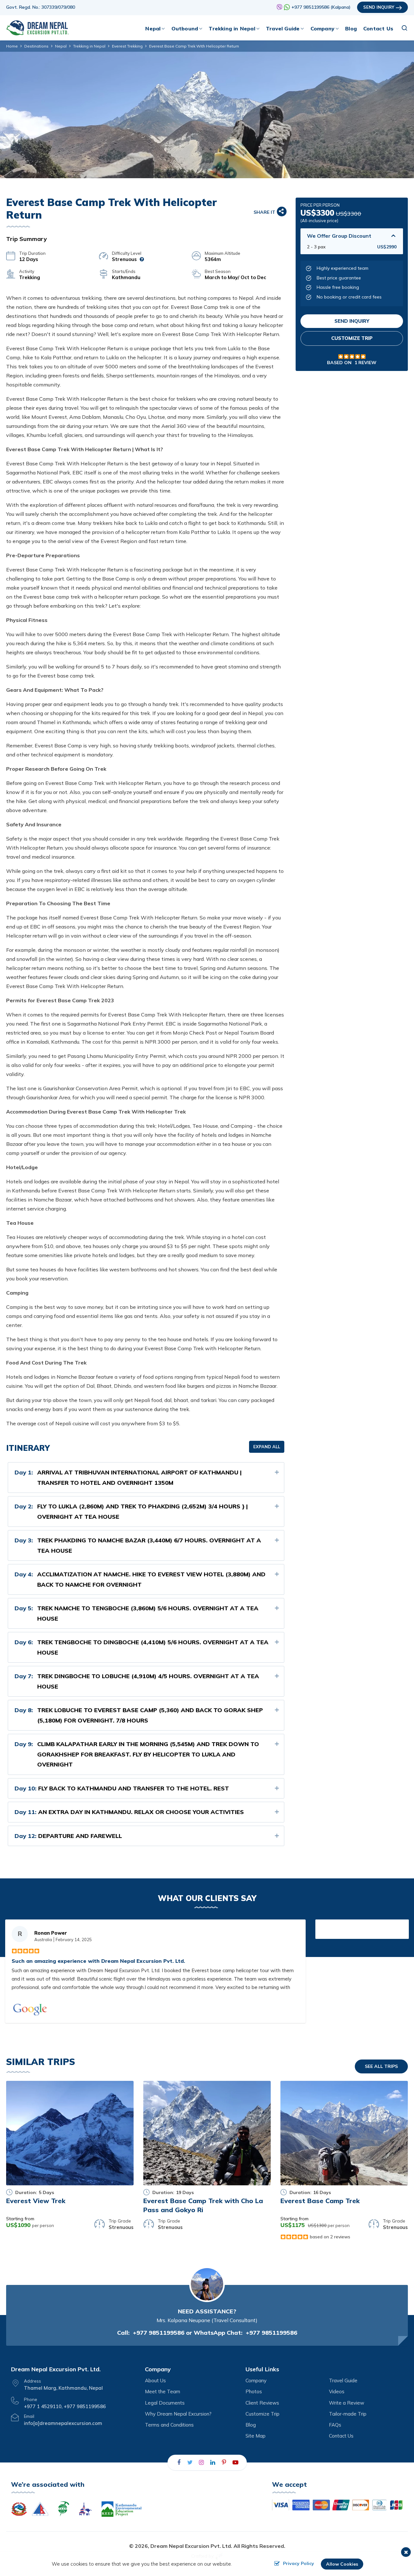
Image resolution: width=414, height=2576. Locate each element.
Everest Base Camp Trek (320, 2201)
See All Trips (381, 2066)
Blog (351, 28)
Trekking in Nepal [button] (232, 28)
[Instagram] (202, 2462)
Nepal (61, 46)
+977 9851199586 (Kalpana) (321, 7)
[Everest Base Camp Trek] (344, 2133)
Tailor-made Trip (348, 2414)
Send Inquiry (379, 7)
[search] (405, 28)
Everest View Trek (36, 2201)
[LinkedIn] (213, 2462)
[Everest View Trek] (70, 2133)
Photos (254, 2391)
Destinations (36, 46)
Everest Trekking (127, 46)
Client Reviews (262, 2403)
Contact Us (378, 28)
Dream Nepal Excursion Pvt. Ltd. (191, 2546)
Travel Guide (343, 2380)
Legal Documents (165, 2403)
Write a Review (347, 2403)
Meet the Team (163, 2391)
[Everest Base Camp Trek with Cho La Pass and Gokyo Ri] (207, 2133)
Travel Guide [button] (283, 28)
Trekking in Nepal (89, 46)
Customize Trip (352, 338)
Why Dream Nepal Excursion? (178, 2414)
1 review (365, 363)
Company (256, 2380)
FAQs (335, 2425)
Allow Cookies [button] (342, 2564)
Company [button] (322, 28)
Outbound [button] (185, 28)
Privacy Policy (299, 2563)
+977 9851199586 (159, 2333)
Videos (337, 2391)
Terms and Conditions (169, 2425)
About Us (155, 2380)
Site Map (256, 2436)
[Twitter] (190, 2462)
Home (12, 46)
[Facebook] (179, 2462)
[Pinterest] (224, 2462)
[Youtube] (235, 2462)
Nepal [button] (153, 28)
